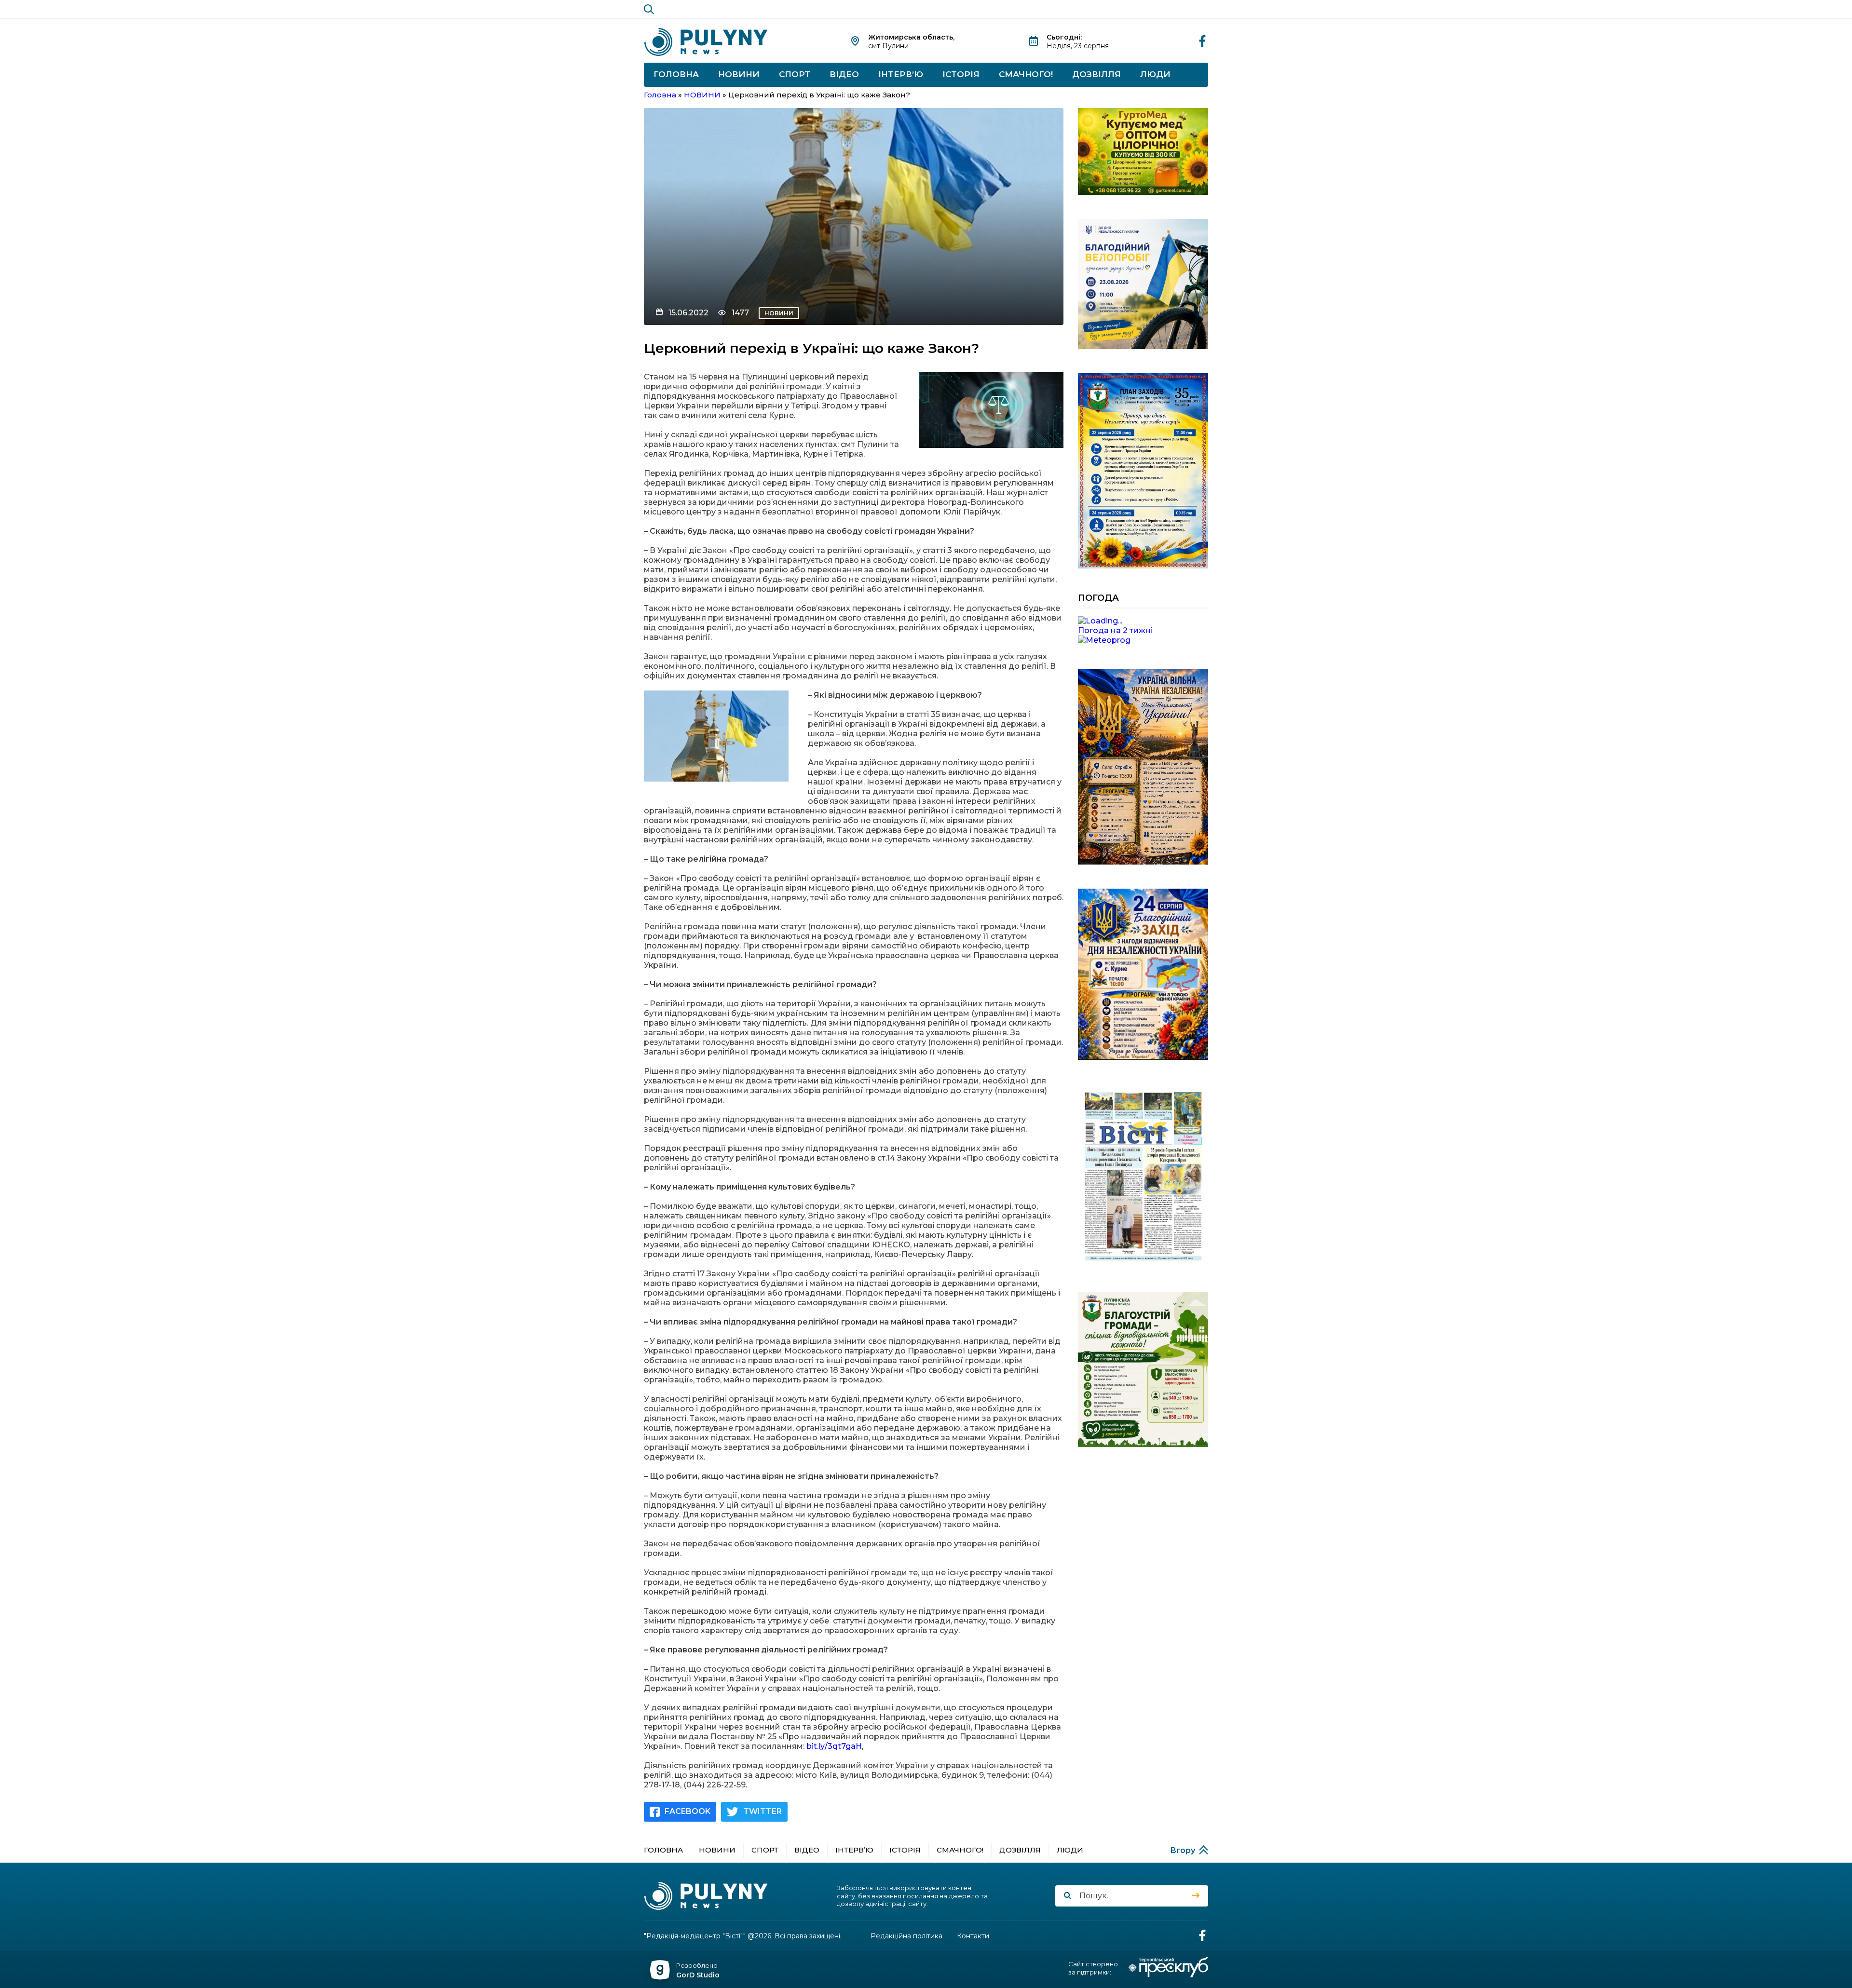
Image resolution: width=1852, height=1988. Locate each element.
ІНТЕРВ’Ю (901, 74)
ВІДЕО (844, 74)
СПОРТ (795, 74)
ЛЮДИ (1155, 74)
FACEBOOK (688, 1811)
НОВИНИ (739, 74)
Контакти (973, 1936)
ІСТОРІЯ (961, 74)
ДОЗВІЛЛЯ (1096, 74)
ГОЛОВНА (676, 74)
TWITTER (763, 1811)
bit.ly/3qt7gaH (834, 1746)
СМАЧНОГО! (1026, 74)
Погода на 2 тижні (1115, 630)
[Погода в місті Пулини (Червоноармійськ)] (1143, 621)
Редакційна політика (906, 1936)
